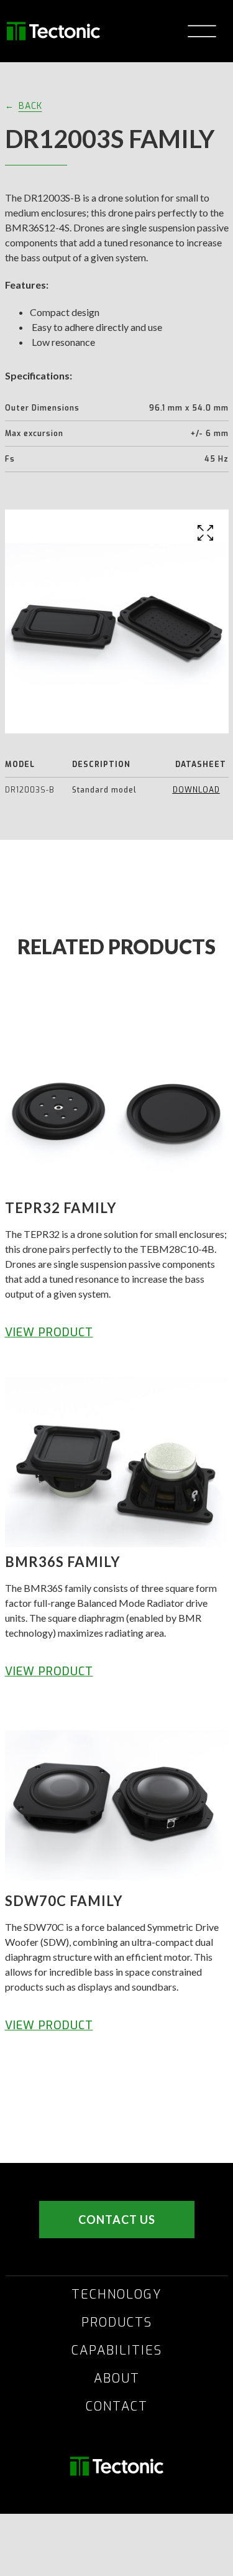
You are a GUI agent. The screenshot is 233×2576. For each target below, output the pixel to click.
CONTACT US (117, 2220)
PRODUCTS (117, 2323)
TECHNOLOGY (117, 2295)
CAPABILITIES (117, 2351)
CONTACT (117, 2407)
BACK (30, 106)
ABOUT (117, 2379)
